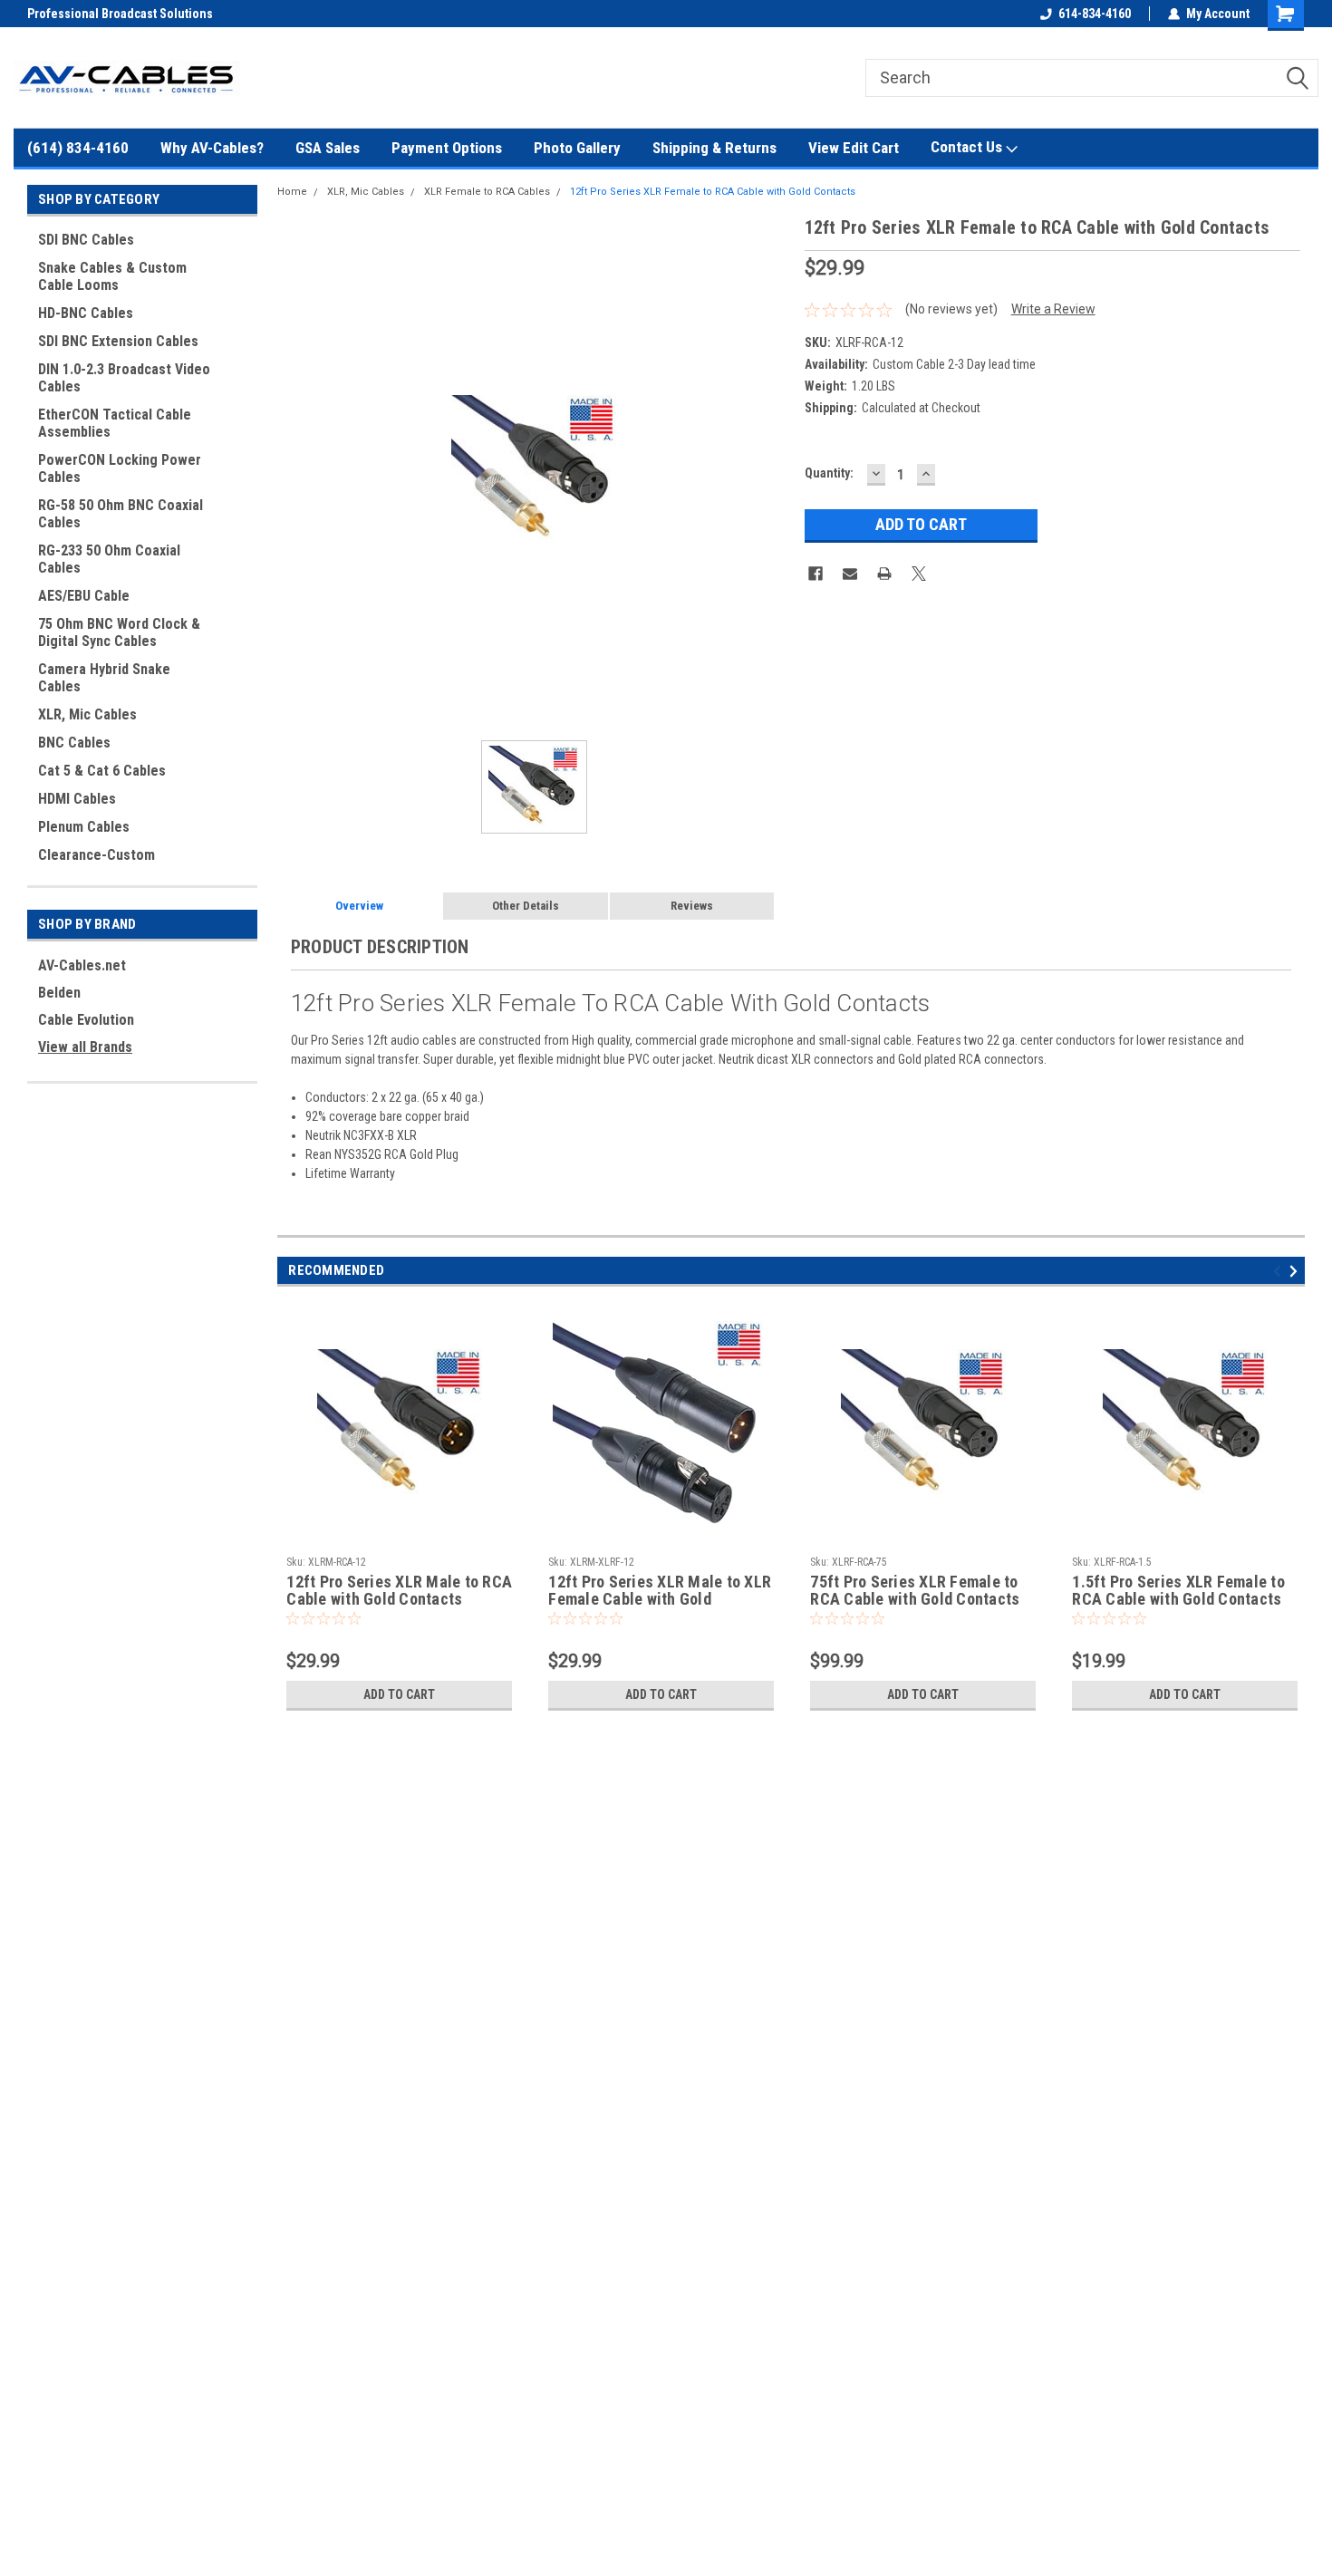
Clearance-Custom (97, 855)
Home (292, 192)
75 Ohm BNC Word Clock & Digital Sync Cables (119, 632)
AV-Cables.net (82, 965)
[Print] (884, 574)
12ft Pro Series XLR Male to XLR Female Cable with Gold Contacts (660, 1591)
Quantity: (829, 473)
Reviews (692, 906)
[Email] (850, 574)
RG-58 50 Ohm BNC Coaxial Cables (121, 514)
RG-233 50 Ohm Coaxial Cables (109, 559)
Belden (59, 993)
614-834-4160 (1095, 14)
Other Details (526, 906)
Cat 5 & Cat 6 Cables (102, 771)
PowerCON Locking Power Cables (120, 468)
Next (1296, 1272)
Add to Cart (399, 1694)
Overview (359, 906)
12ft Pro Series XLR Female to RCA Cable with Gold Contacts (713, 192)
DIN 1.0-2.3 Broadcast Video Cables (124, 378)
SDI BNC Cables (86, 240)
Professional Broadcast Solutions (120, 14)
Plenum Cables (84, 827)
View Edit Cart (854, 148)
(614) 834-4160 (78, 148)
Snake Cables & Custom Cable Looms (112, 276)
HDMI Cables (77, 799)
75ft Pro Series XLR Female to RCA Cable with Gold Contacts (915, 1591)
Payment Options (447, 148)
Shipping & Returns (714, 148)
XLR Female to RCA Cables (487, 192)
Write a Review (1053, 309)
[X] (919, 574)
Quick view (400, 1534)
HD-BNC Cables (86, 313)
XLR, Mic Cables (87, 714)
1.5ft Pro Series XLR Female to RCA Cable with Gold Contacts (1178, 1591)
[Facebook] (816, 574)
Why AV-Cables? (212, 148)
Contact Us (968, 147)
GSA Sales (328, 148)
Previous (1280, 1272)
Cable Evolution (86, 1020)
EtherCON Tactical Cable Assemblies (115, 423)
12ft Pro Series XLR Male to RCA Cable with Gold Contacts (399, 1591)
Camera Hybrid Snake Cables (104, 678)
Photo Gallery (577, 148)
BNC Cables (74, 743)
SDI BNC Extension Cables (118, 341)
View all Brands (85, 1047)
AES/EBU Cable (84, 596)
